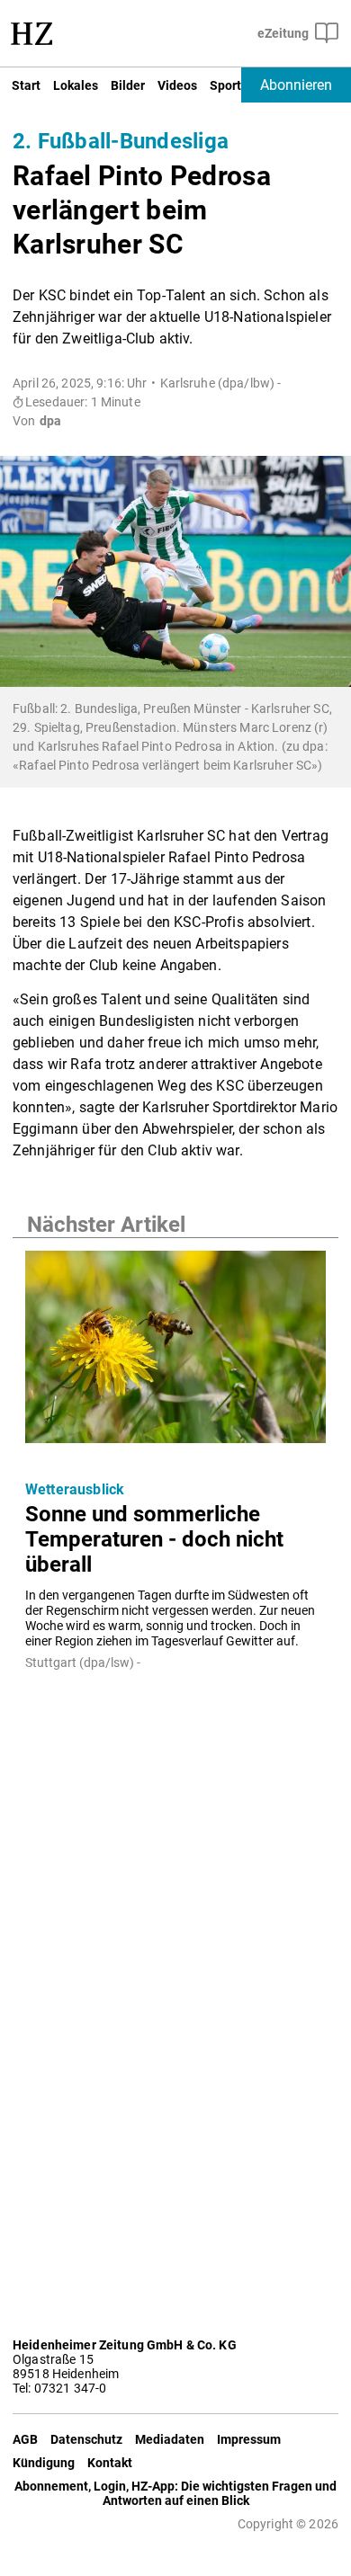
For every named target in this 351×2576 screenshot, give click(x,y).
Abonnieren (296, 85)
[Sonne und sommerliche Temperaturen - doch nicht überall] (175, 1352)
